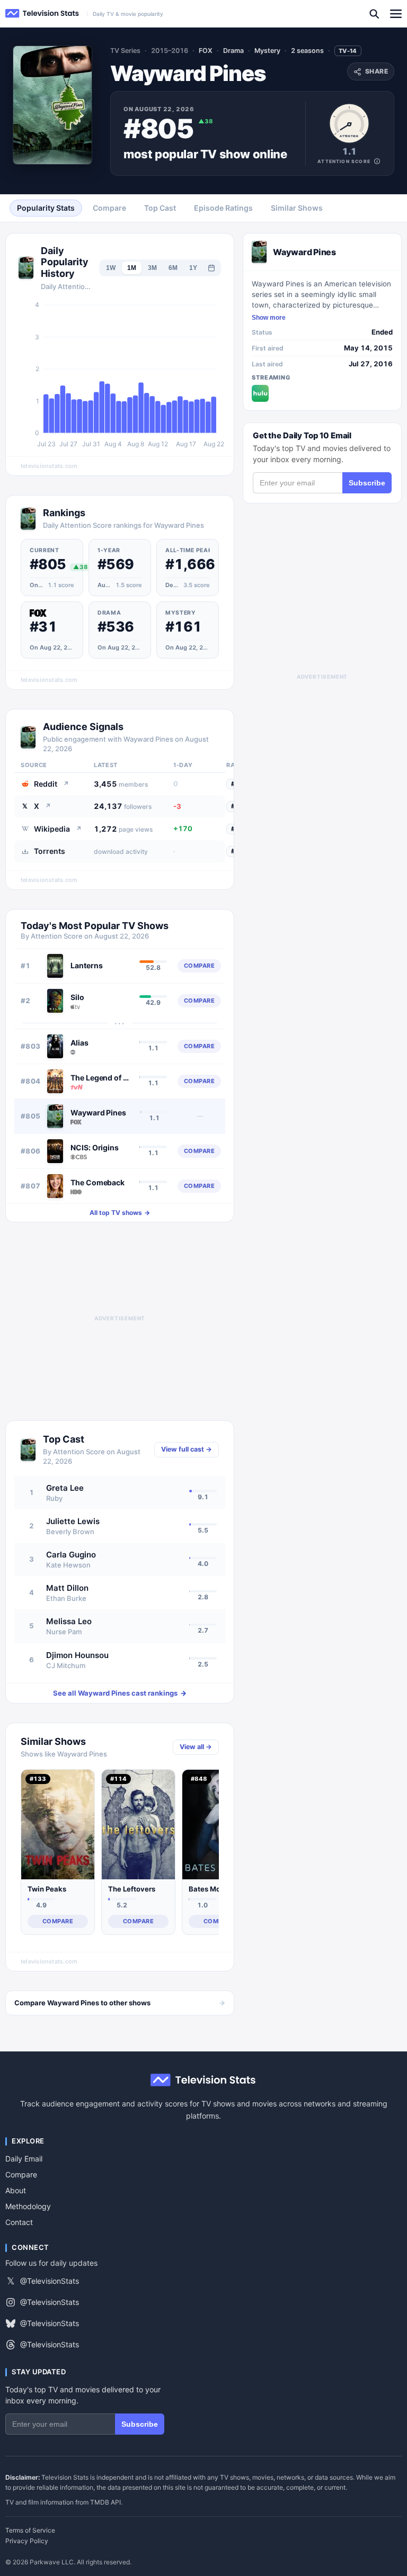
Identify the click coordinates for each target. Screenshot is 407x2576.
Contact (19, 2222)
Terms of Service (30, 2530)
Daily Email (24, 2159)
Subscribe (367, 483)
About (16, 2190)
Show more (269, 318)
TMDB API (105, 2502)
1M (132, 268)
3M (152, 268)
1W (111, 268)
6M (173, 268)
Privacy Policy (27, 2541)
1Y (193, 268)
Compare (21, 2174)
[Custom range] (211, 268)
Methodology (28, 2206)
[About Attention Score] (377, 161)
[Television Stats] (42, 13)
